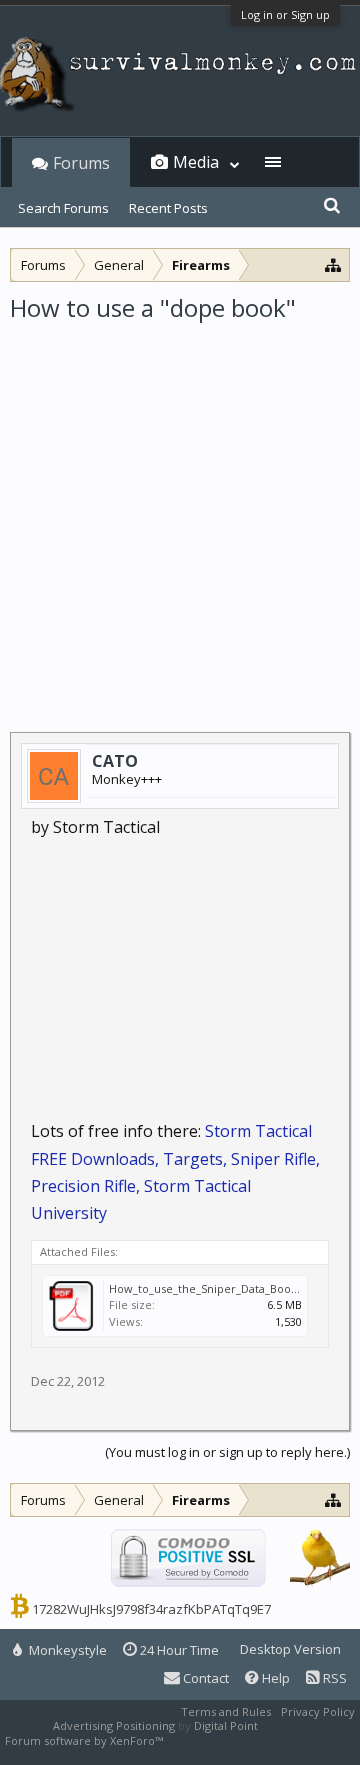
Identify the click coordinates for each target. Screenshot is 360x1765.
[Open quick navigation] (333, 264)
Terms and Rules (226, 1711)
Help (274, 1678)
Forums (81, 163)
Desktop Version (290, 1649)
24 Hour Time (178, 1650)
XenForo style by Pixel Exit (236, 1740)
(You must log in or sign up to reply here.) (227, 1452)
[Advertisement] (180, 514)
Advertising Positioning (114, 1725)
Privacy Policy (318, 1711)
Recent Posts (168, 208)
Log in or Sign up (285, 14)
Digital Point (226, 1725)
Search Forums (63, 208)
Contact (204, 1678)
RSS (333, 1678)
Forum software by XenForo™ (85, 1740)
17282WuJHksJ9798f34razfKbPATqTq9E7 (151, 1609)
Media (196, 162)
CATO (115, 761)
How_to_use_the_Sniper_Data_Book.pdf (213, 1288)
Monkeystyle (66, 1650)
